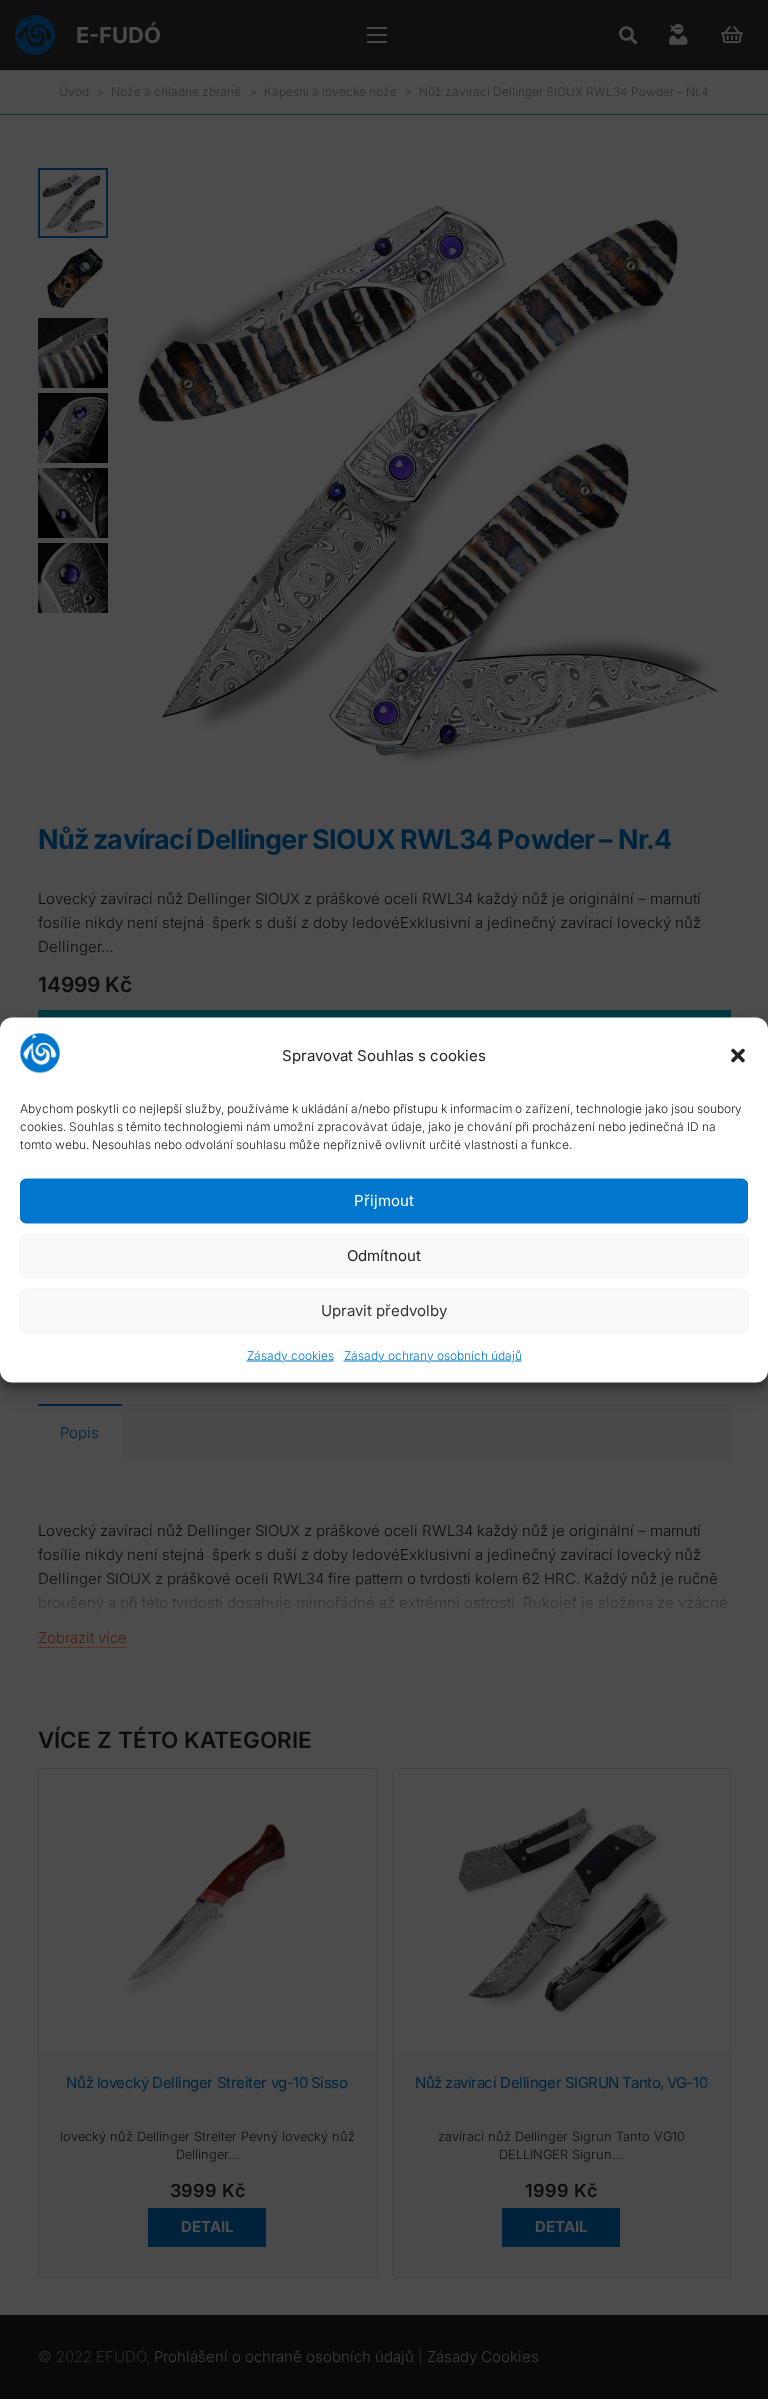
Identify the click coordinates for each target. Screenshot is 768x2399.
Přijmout (384, 1200)
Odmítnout (384, 1255)
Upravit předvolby (384, 1310)
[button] (738, 1056)
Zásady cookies (290, 1354)
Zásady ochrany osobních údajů (433, 1354)
